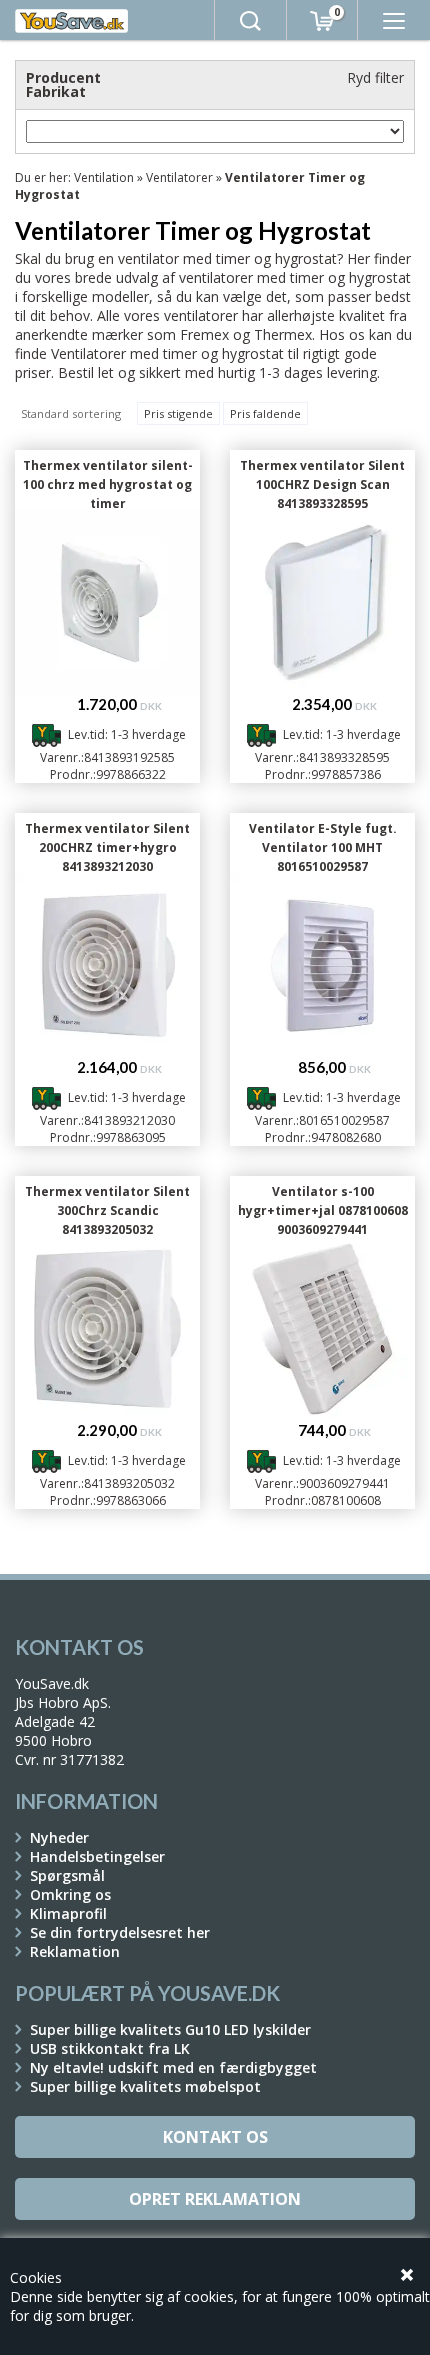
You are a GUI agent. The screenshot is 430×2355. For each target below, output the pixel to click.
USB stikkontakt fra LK (110, 2048)
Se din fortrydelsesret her (120, 1932)
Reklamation (75, 1951)
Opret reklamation (215, 2199)
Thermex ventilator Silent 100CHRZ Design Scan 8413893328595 (322, 484)
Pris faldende (265, 413)
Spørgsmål (67, 1875)
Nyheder (59, 1837)
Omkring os (70, 1894)
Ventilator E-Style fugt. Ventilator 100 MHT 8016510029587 (323, 847)
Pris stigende (178, 413)
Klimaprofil (68, 1913)
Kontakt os (215, 2137)
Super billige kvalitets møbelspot (145, 2086)
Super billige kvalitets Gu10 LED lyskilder (170, 2029)
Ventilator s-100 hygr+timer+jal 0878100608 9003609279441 (323, 1210)
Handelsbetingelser (97, 1856)
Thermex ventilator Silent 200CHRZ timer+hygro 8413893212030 (107, 847)
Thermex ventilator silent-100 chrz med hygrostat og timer (108, 484)
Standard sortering (71, 413)
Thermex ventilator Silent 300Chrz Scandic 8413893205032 (107, 1210)
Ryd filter (375, 77)
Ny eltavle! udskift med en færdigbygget (173, 2067)
